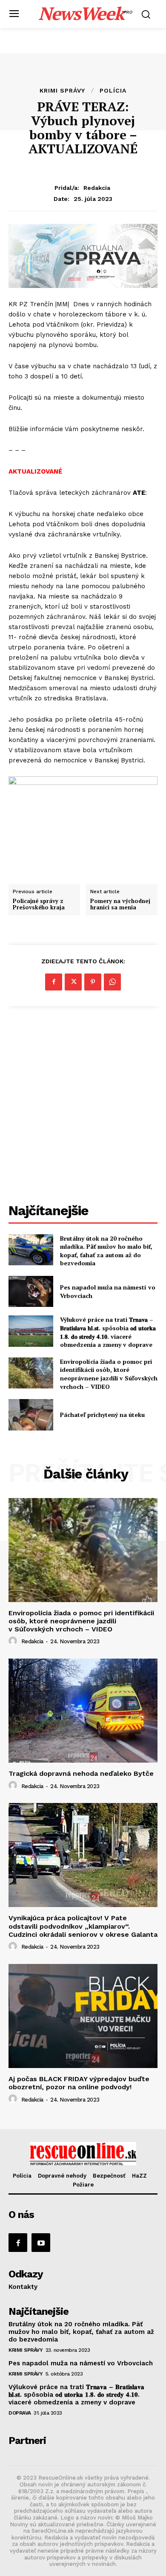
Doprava (20, 2413)
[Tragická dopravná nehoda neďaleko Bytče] (83, 1711)
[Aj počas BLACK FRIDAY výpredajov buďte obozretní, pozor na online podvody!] (83, 2016)
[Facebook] (54, 982)
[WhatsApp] (112, 982)
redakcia (97, 188)
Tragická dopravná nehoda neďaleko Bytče (81, 1773)
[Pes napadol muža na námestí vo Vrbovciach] (31, 1292)
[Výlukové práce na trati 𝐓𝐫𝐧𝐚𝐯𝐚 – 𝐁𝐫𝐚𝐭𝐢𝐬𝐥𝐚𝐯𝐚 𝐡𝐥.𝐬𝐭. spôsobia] (31, 1331)
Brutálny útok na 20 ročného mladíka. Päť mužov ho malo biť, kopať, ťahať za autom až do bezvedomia (106, 1251)
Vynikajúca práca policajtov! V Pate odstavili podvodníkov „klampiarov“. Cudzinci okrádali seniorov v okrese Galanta (83, 1926)
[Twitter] (73, 982)
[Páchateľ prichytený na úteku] (31, 1415)
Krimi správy (62, 90)
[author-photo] (14, 1641)
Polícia (113, 90)
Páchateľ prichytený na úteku (102, 1415)
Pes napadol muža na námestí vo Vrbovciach (81, 2363)
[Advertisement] (83, 1106)
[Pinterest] (93, 982)
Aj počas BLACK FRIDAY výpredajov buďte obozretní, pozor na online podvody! (79, 2083)
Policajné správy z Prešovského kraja (39, 904)
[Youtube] (41, 2243)
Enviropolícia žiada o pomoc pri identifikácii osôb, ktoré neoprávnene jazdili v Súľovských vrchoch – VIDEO (109, 1374)
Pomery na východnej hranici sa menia (120, 904)
